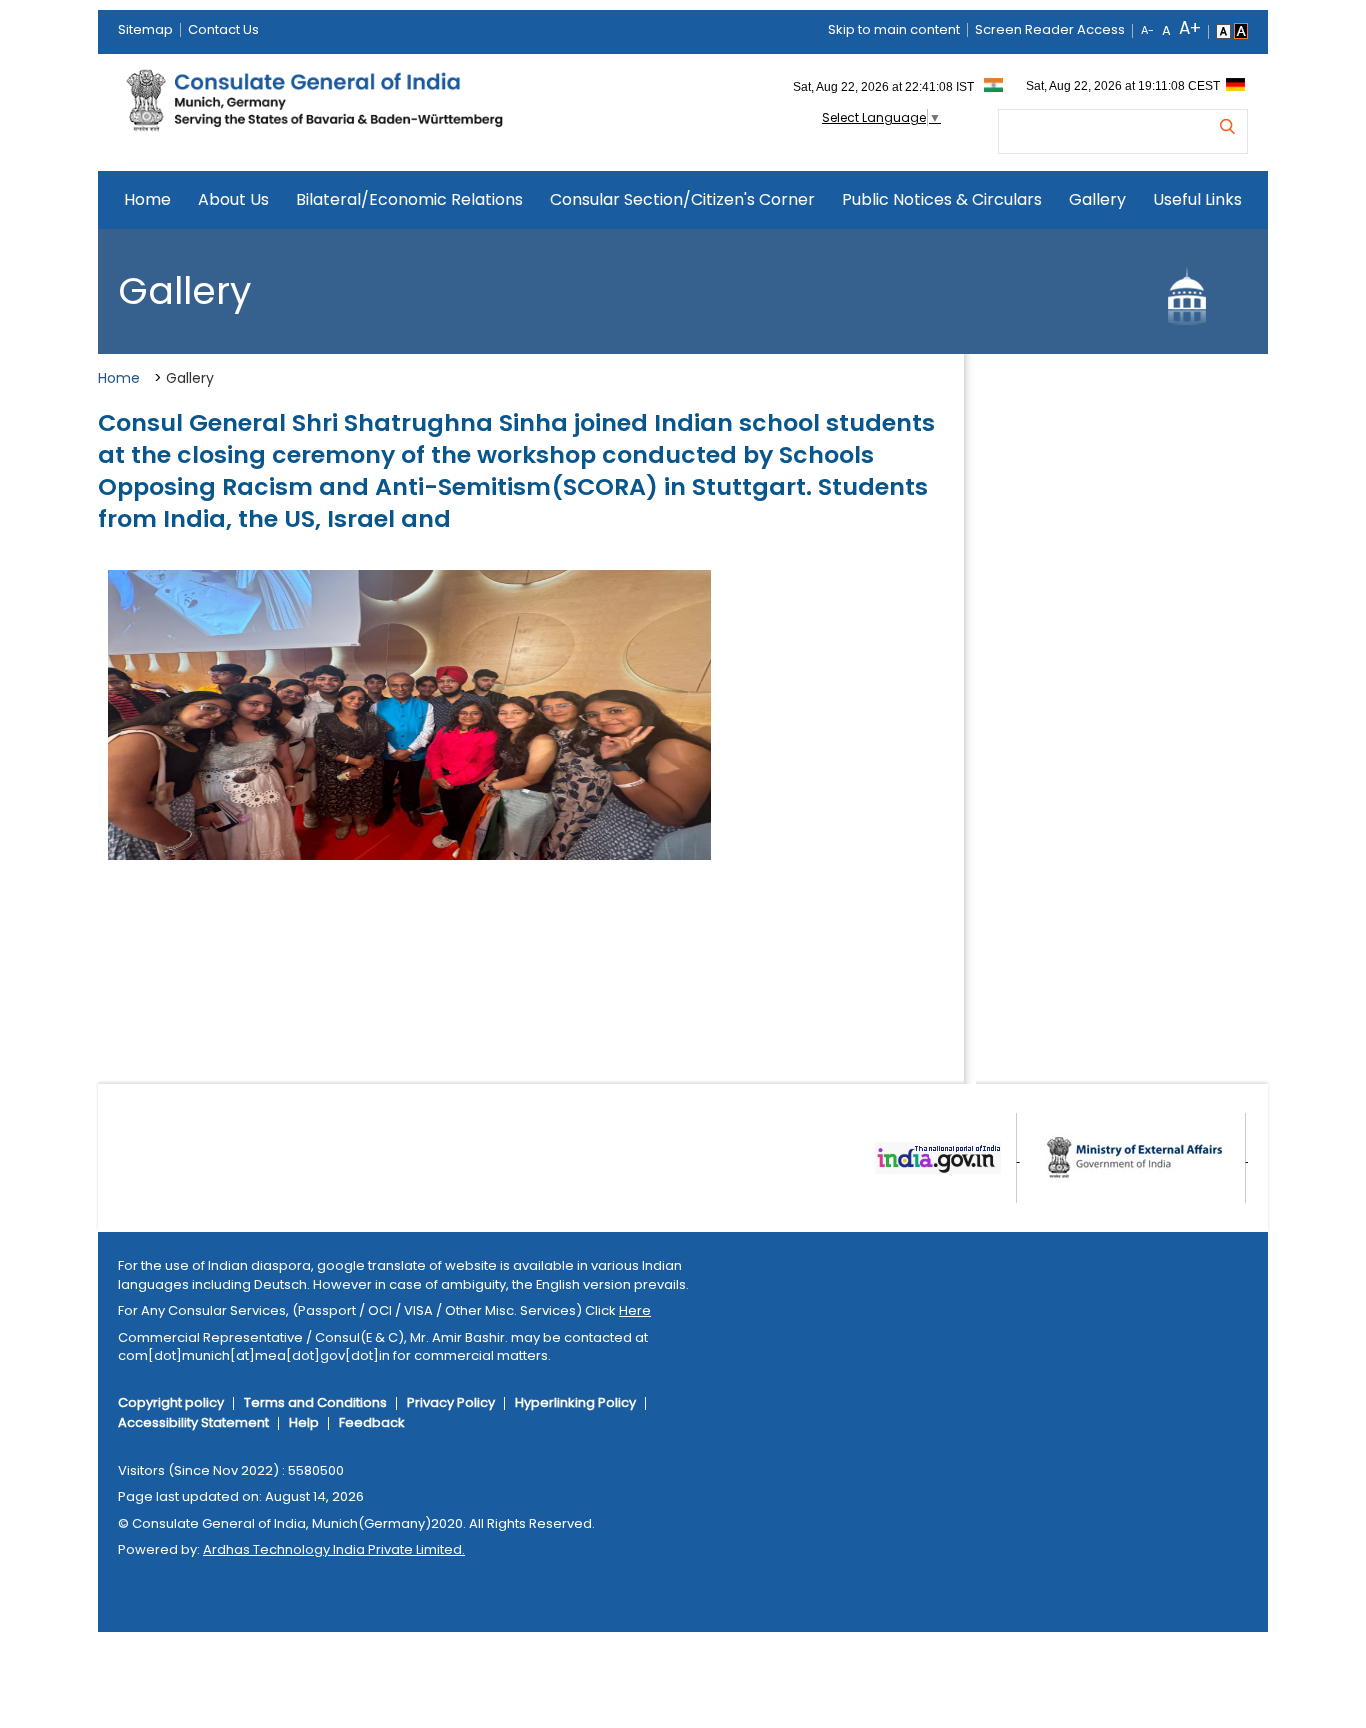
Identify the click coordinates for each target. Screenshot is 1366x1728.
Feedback (372, 1422)
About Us (233, 199)
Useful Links (1197, 199)
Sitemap (145, 29)
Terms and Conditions (315, 1402)
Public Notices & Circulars (942, 199)
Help (304, 1422)
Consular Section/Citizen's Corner (682, 199)
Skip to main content (894, 29)
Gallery (1097, 199)
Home (147, 199)
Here (635, 1310)
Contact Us (223, 29)
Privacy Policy (451, 1402)
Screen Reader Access (1050, 29)
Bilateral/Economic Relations (409, 199)
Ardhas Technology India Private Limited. (334, 1549)
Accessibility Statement (193, 1422)
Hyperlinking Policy (575, 1402)
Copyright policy (171, 1402)
